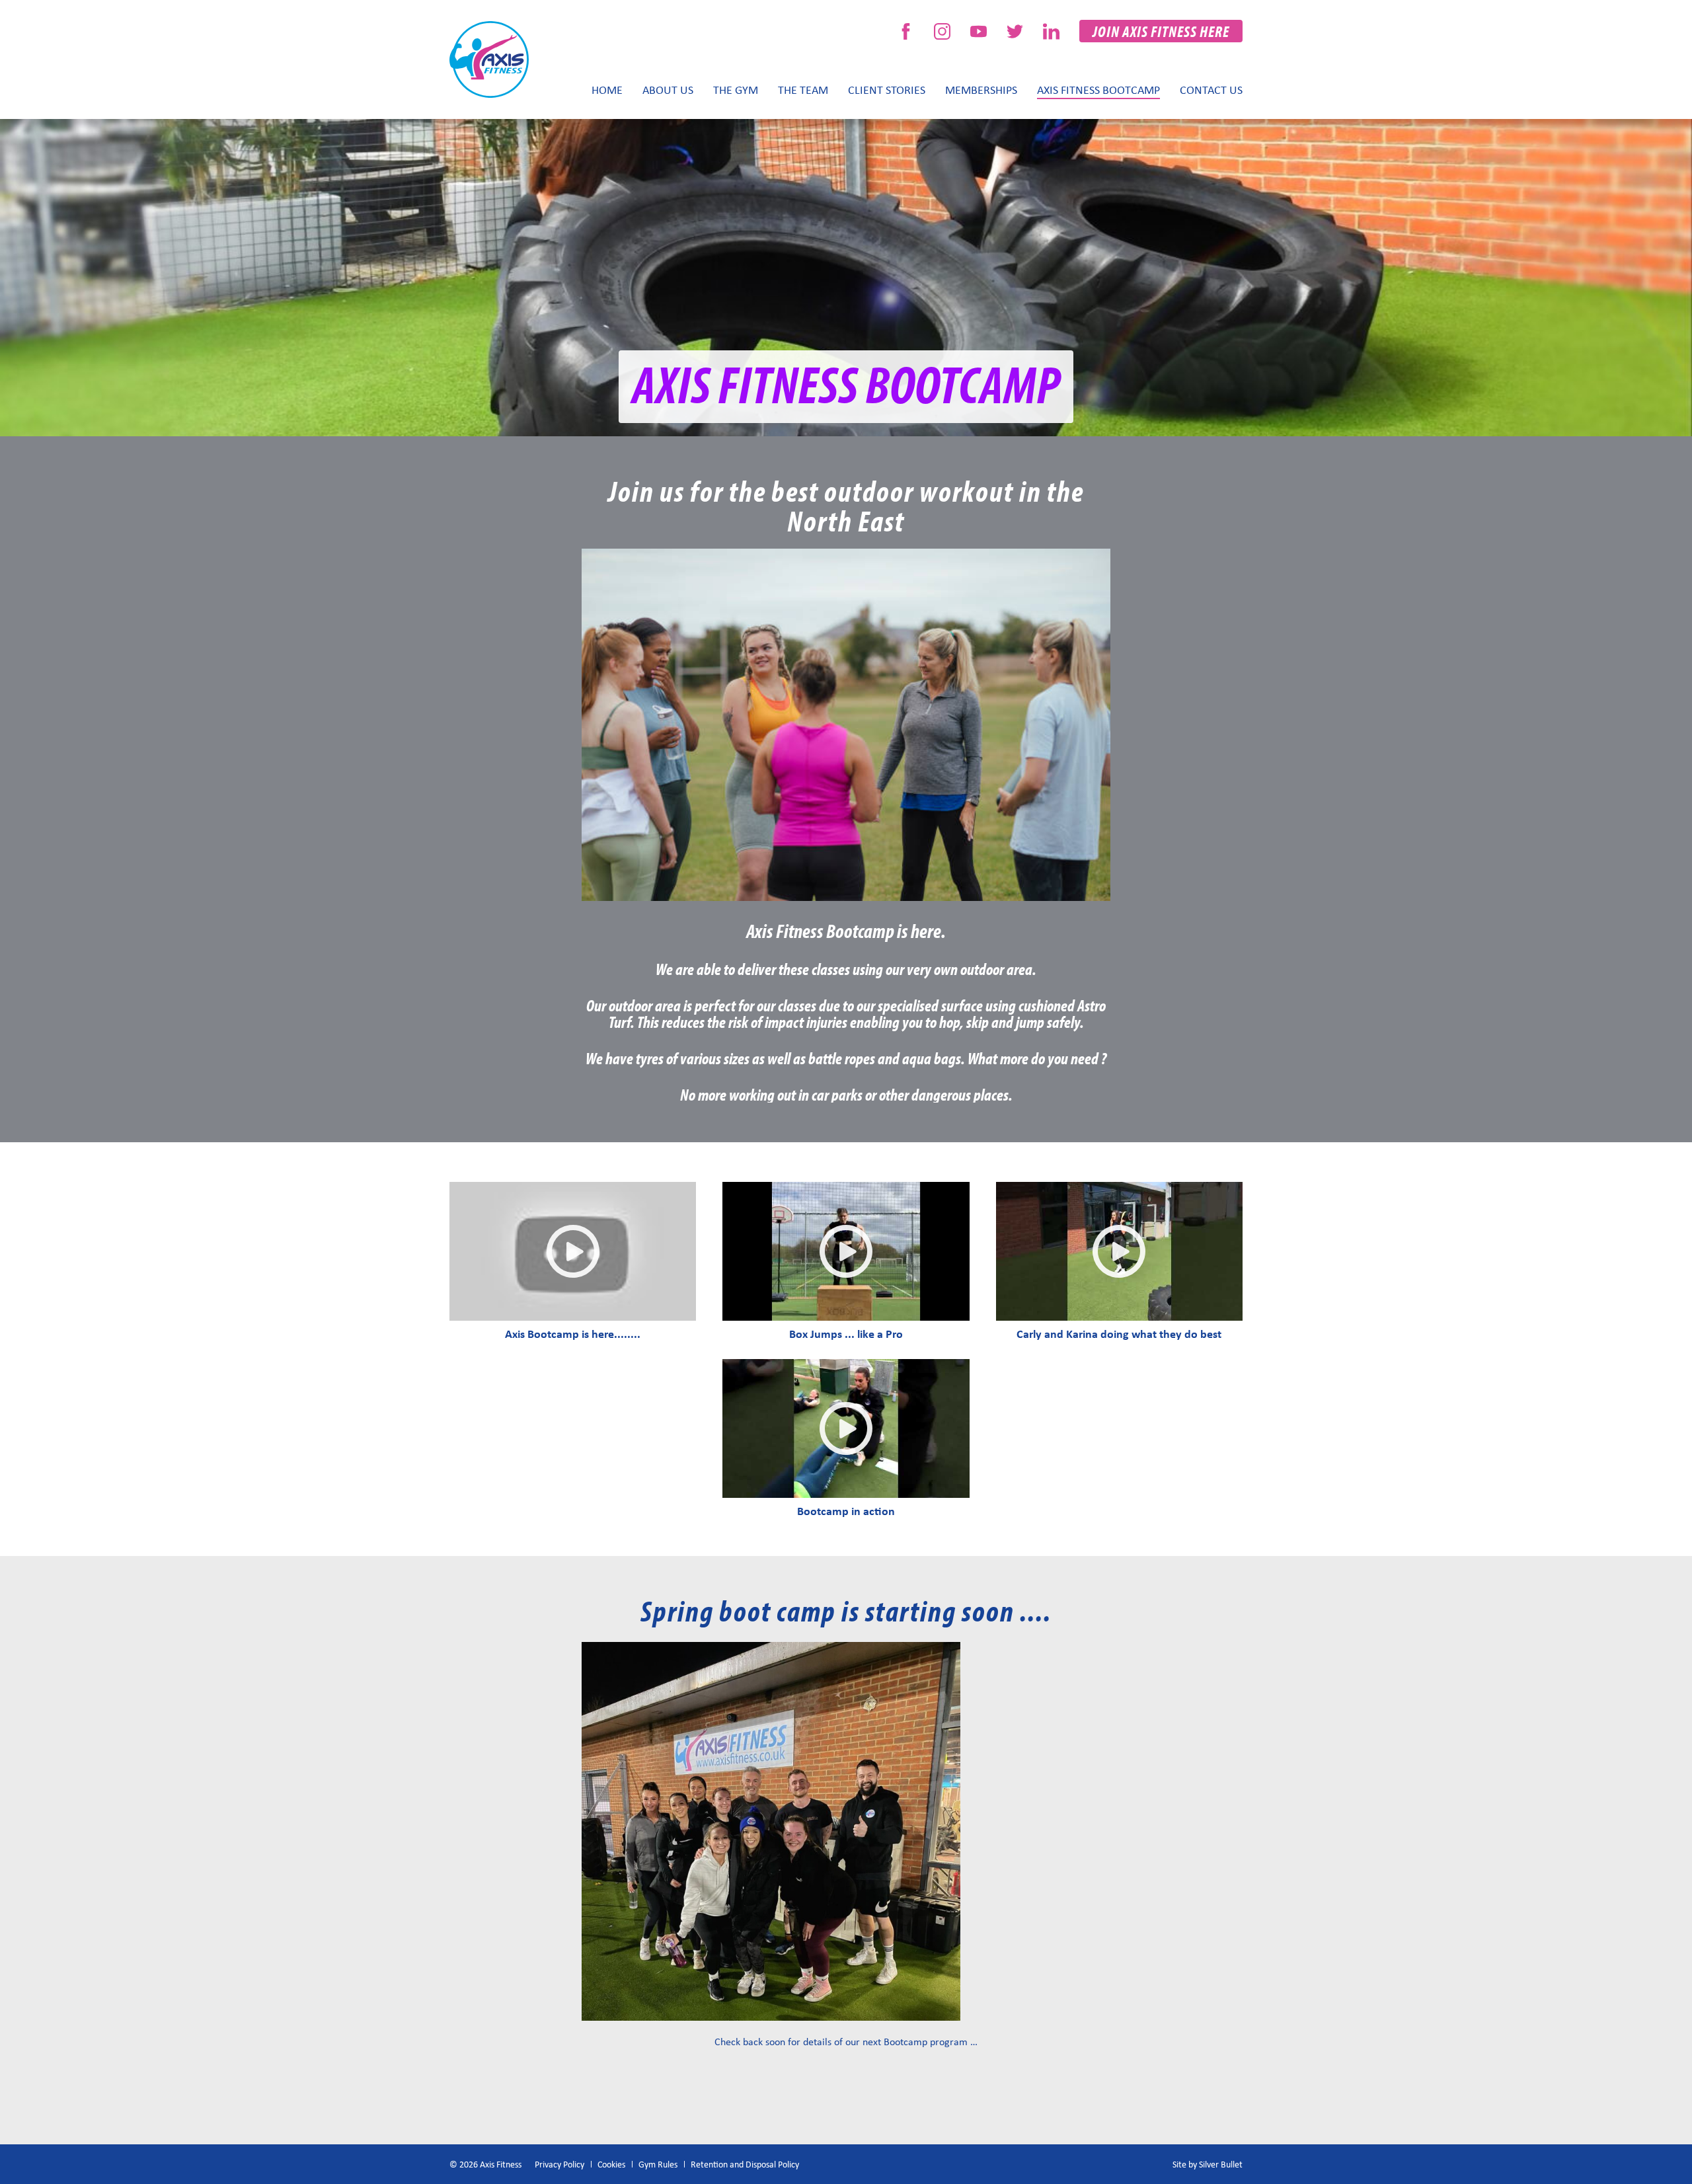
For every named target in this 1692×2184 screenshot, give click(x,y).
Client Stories (887, 89)
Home (607, 89)
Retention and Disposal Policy (745, 2164)
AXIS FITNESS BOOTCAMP (1098, 89)
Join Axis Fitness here (1161, 31)
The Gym (736, 89)
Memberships (981, 89)
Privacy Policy (559, 2164)
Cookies (611, 2164)
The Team (803, 89)
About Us (668, 89)
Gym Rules (658, 2164)
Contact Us (1211, 89)
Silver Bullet (1221, 2164)
